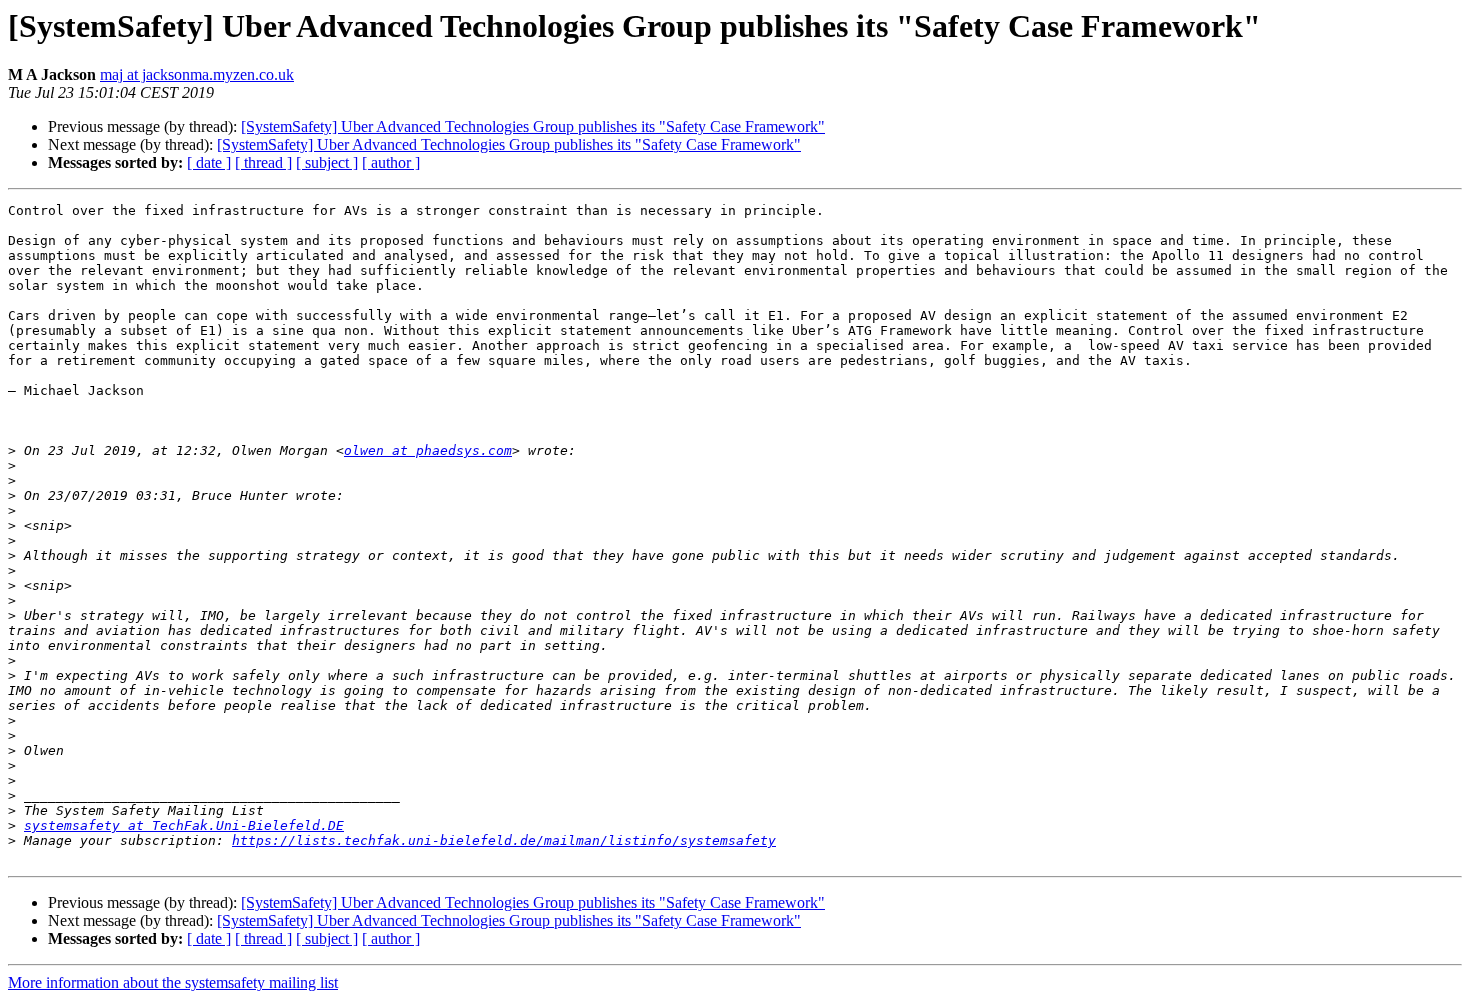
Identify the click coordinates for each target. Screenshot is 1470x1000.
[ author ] (391, 162)
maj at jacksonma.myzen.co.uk (197, 74)
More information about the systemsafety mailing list (173, 982)
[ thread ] (263, 162)
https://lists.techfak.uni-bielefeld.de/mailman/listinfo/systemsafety (504, 840)
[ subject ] (327, 162)
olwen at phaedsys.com (428, 450)
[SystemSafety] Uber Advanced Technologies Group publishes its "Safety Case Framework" (533, 126)
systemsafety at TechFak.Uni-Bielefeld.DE (184, 825)
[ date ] (209, 162)
